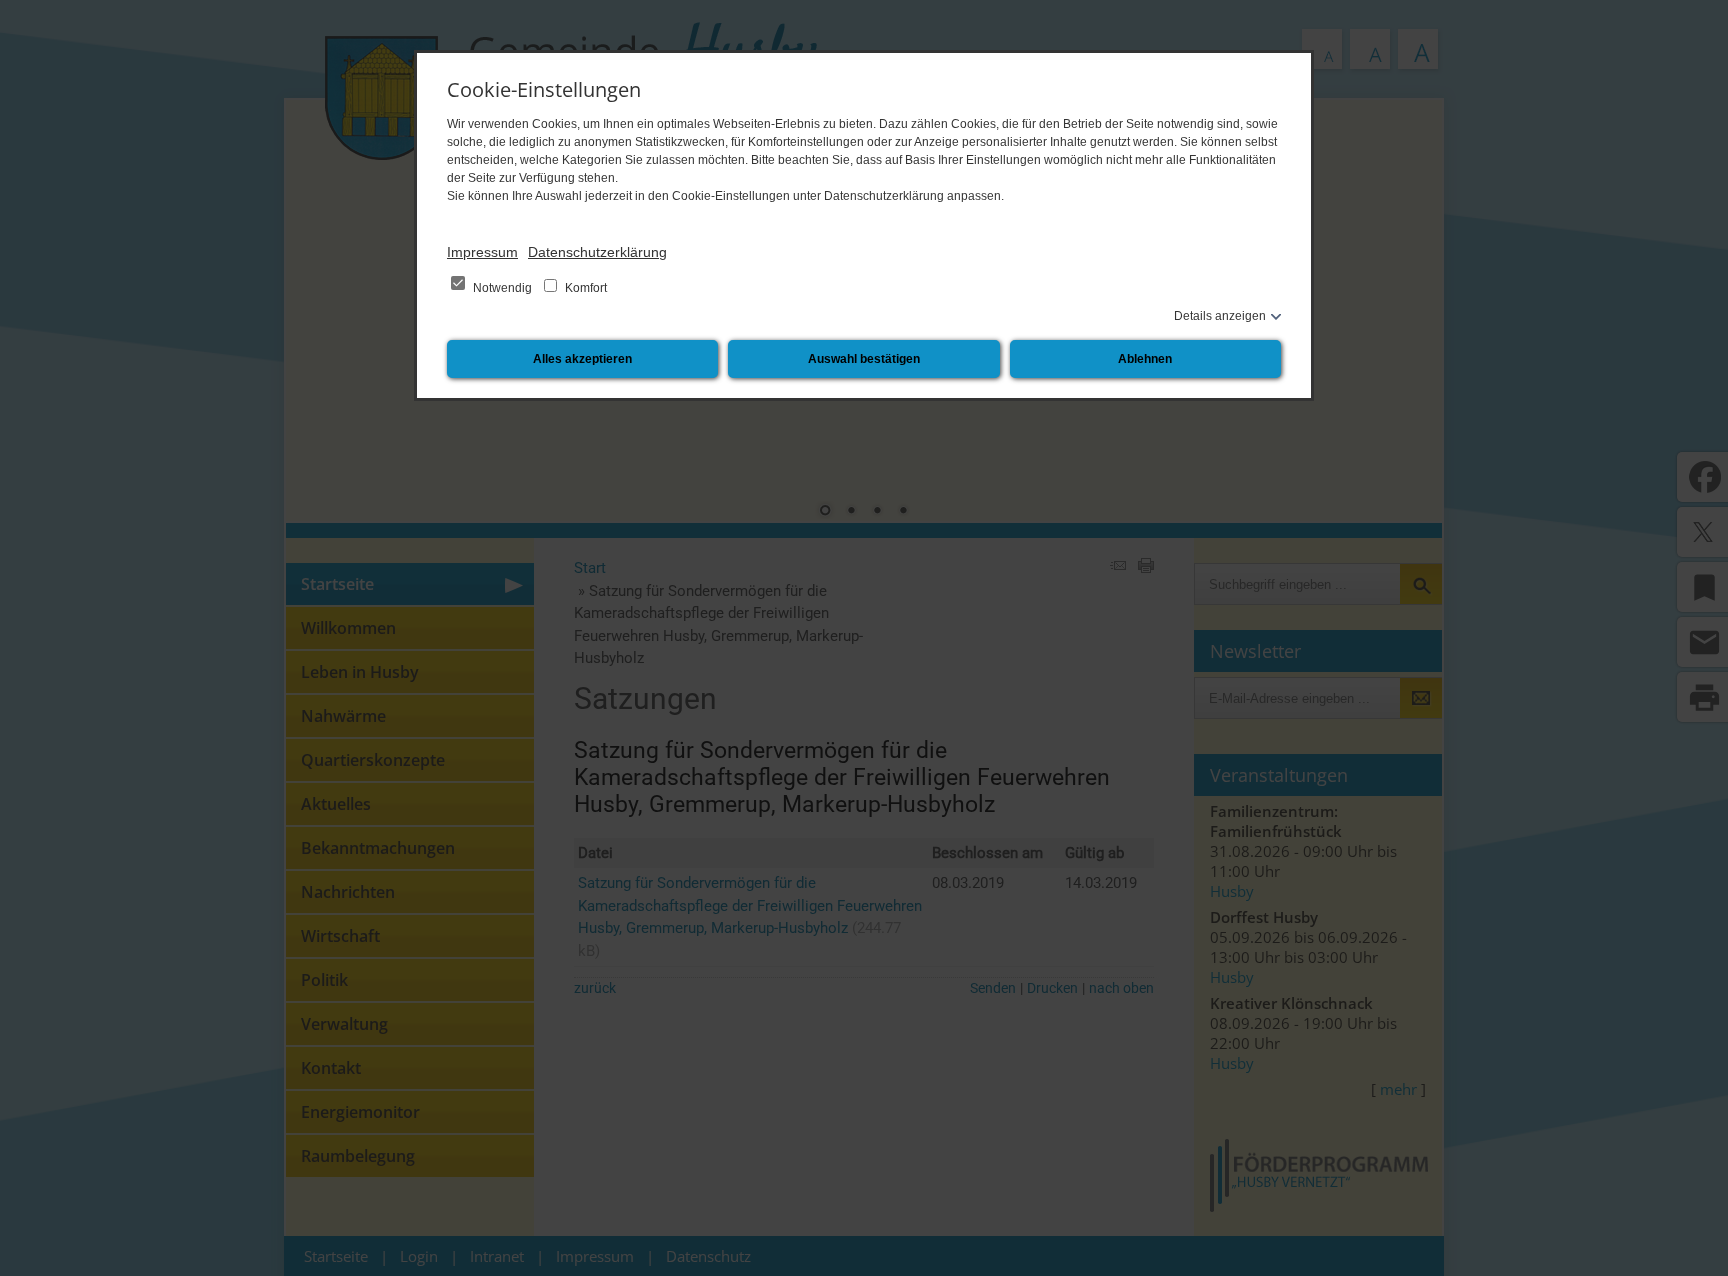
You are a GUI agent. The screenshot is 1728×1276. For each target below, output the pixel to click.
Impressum (482, 252)
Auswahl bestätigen (864, 359)
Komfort (584, 288)
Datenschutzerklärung (597, 252)
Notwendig (502, 288)
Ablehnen (1145, 359)
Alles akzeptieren (582, 359)
